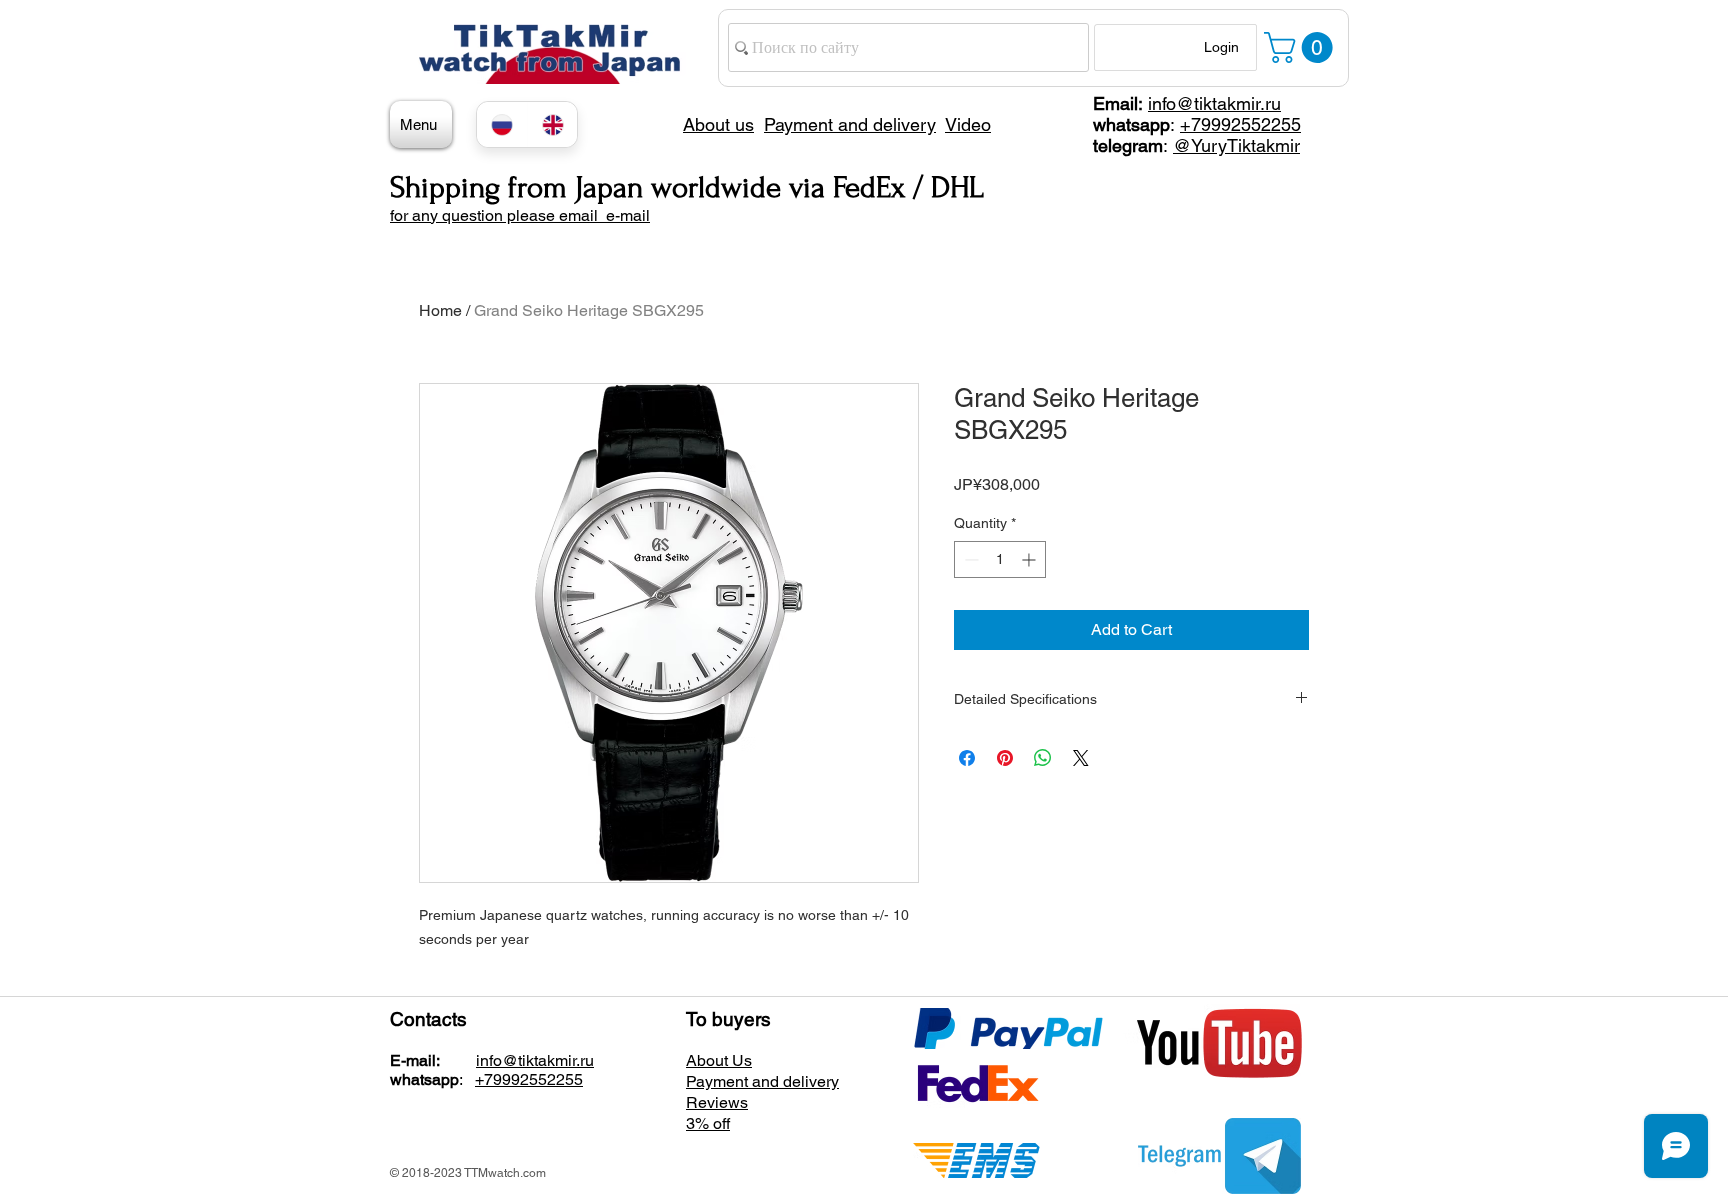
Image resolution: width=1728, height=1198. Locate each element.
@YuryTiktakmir (1236, 145)
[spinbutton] (1000, 559)
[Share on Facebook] (967, 758)
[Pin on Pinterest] (1005, 758)
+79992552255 (1240, 124)
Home (440, 310)
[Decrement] (969, 559)
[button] (1302, 47)
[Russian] (502, 124)
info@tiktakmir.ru (1214, 103)
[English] (552, 124)
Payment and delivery (762, 1081)
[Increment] (1030, 559)
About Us (719, 1060)
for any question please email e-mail (520, 215)
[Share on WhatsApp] (1043, 758)
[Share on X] (1081, 758)
